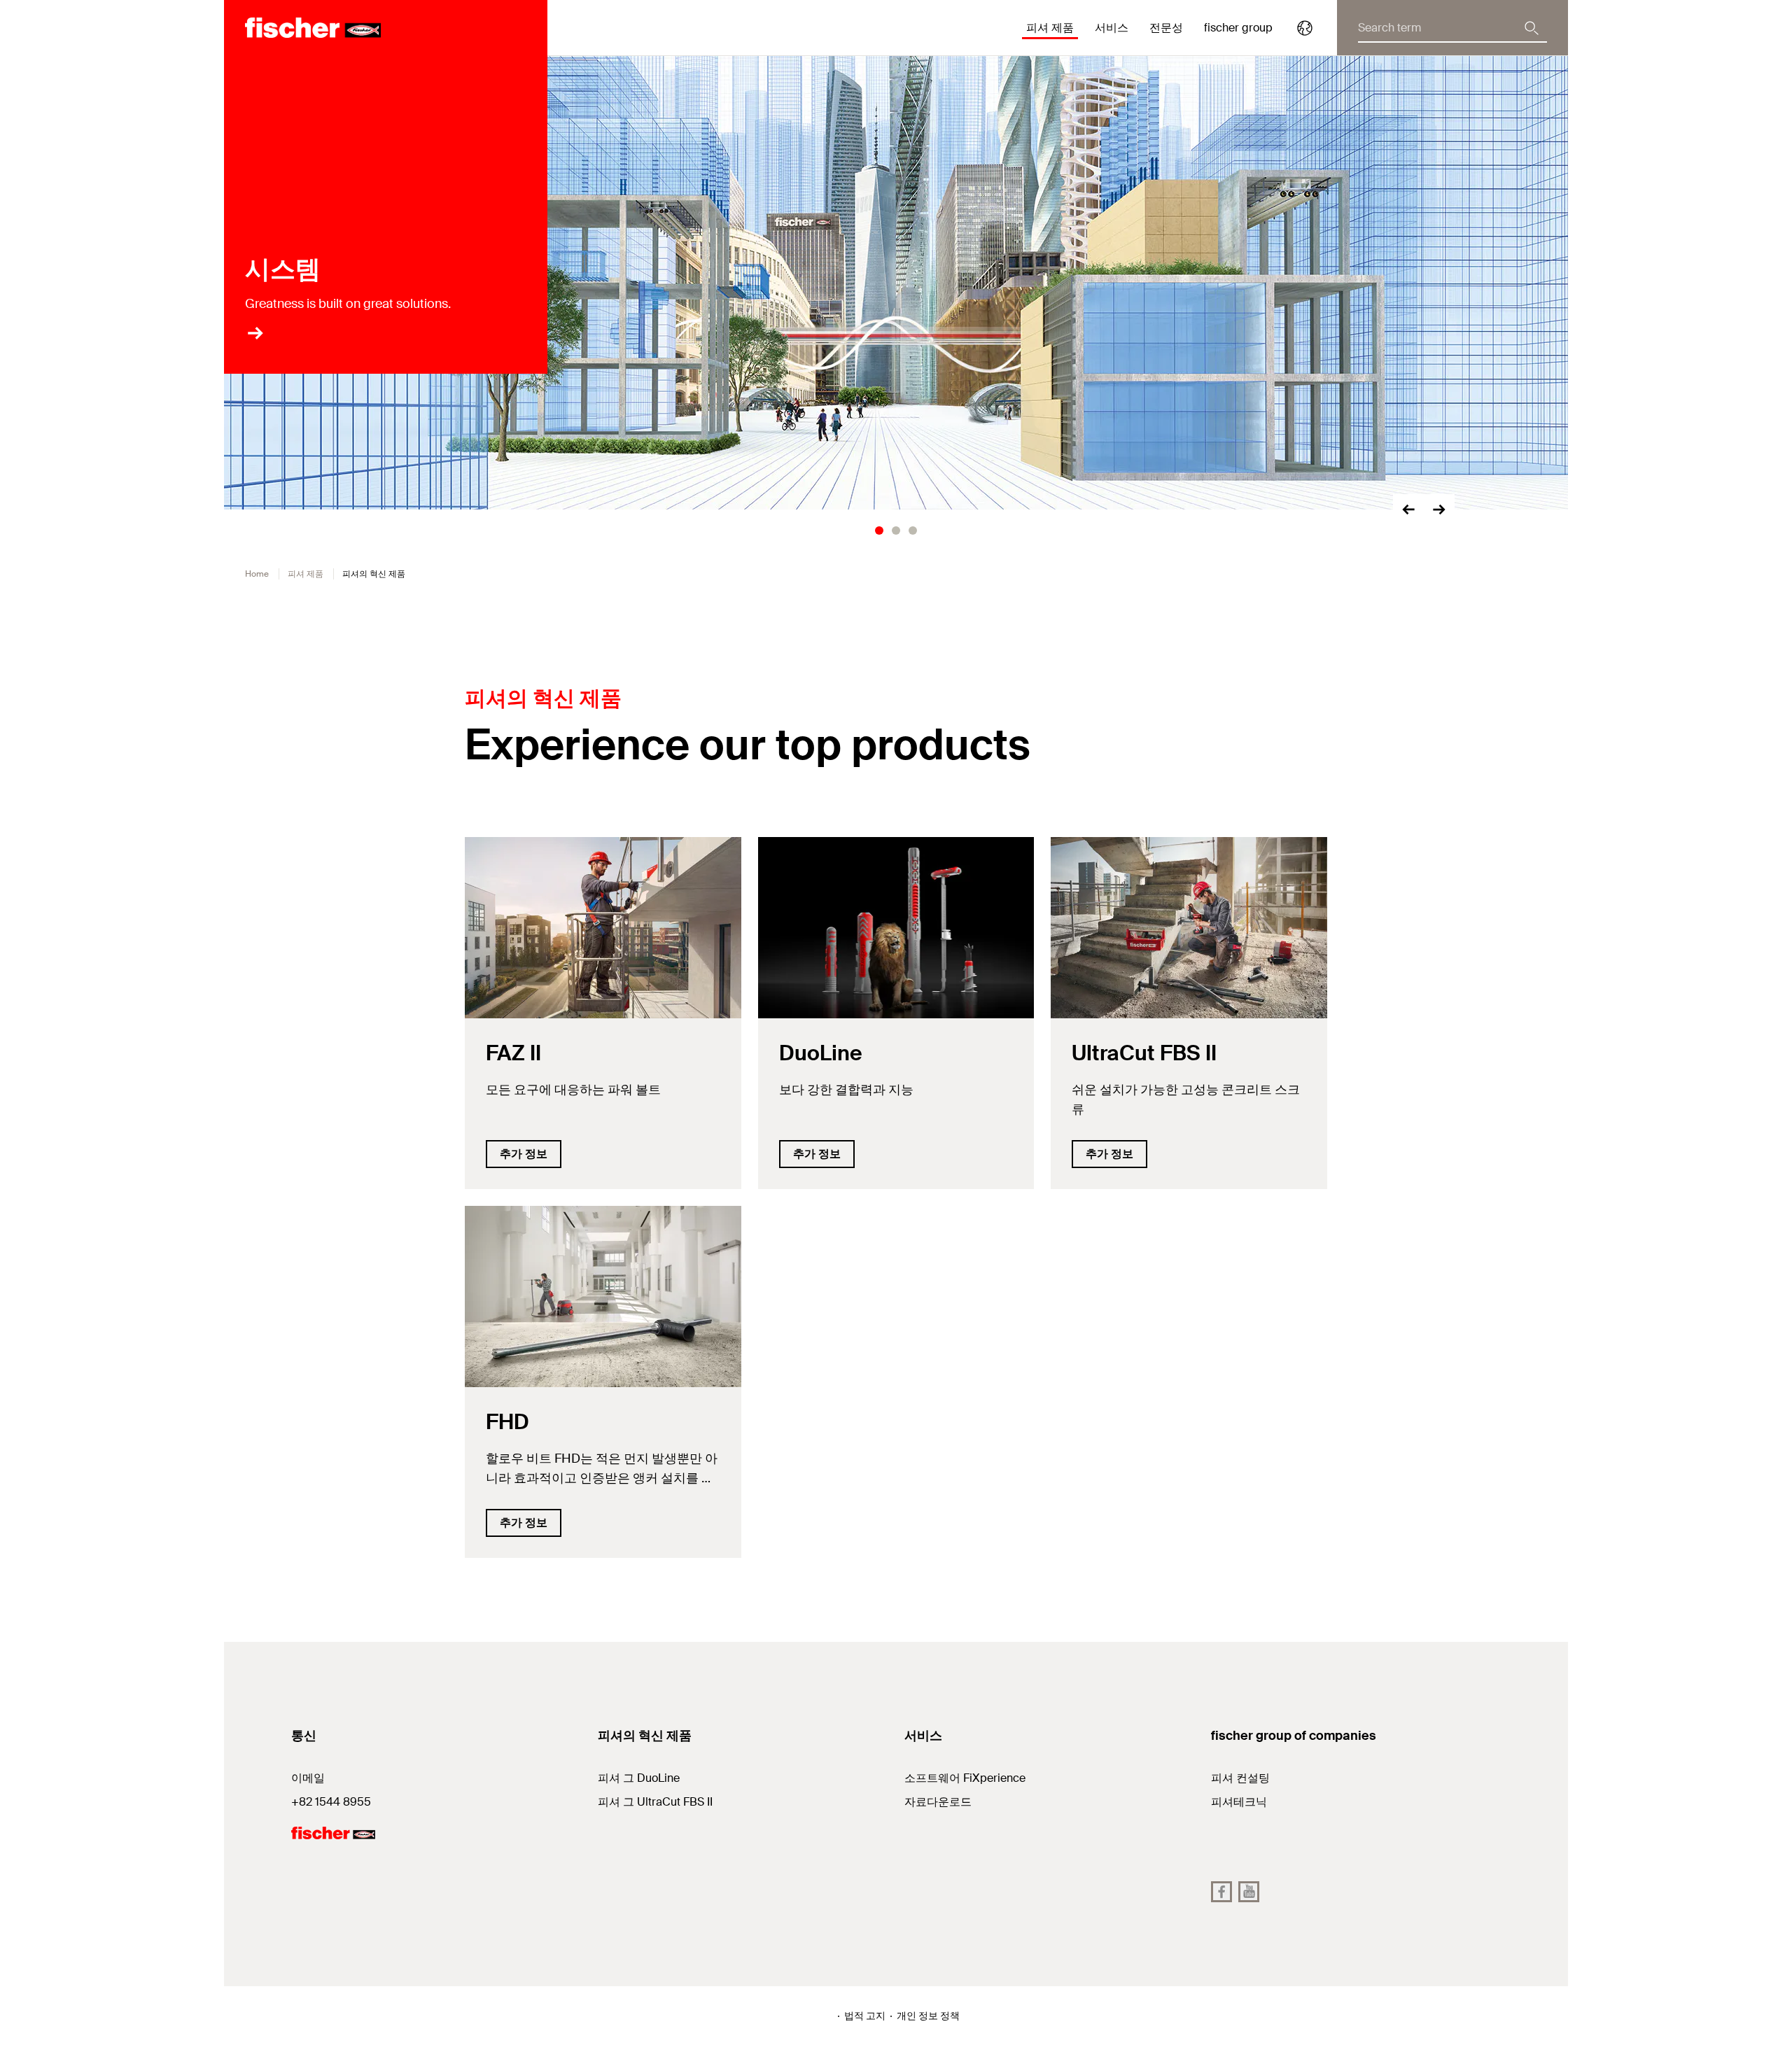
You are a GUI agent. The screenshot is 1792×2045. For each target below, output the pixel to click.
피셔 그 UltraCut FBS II (655, 1802)
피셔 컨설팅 (1240, 1778)
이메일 (308, 1778)
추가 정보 (524, 1154)
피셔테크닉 (1239, 1802)
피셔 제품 (306, 574)
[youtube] (1249, 1892)
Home (257, 574)
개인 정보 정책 (928, 2016)
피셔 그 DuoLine (639, 1778)
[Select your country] (1305, 28)
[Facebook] (1221, 1892)
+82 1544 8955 (331, 1802)
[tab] (879, 530)
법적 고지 (865, 2016)
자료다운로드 (938, 1802)
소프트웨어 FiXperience (965, 1778)
